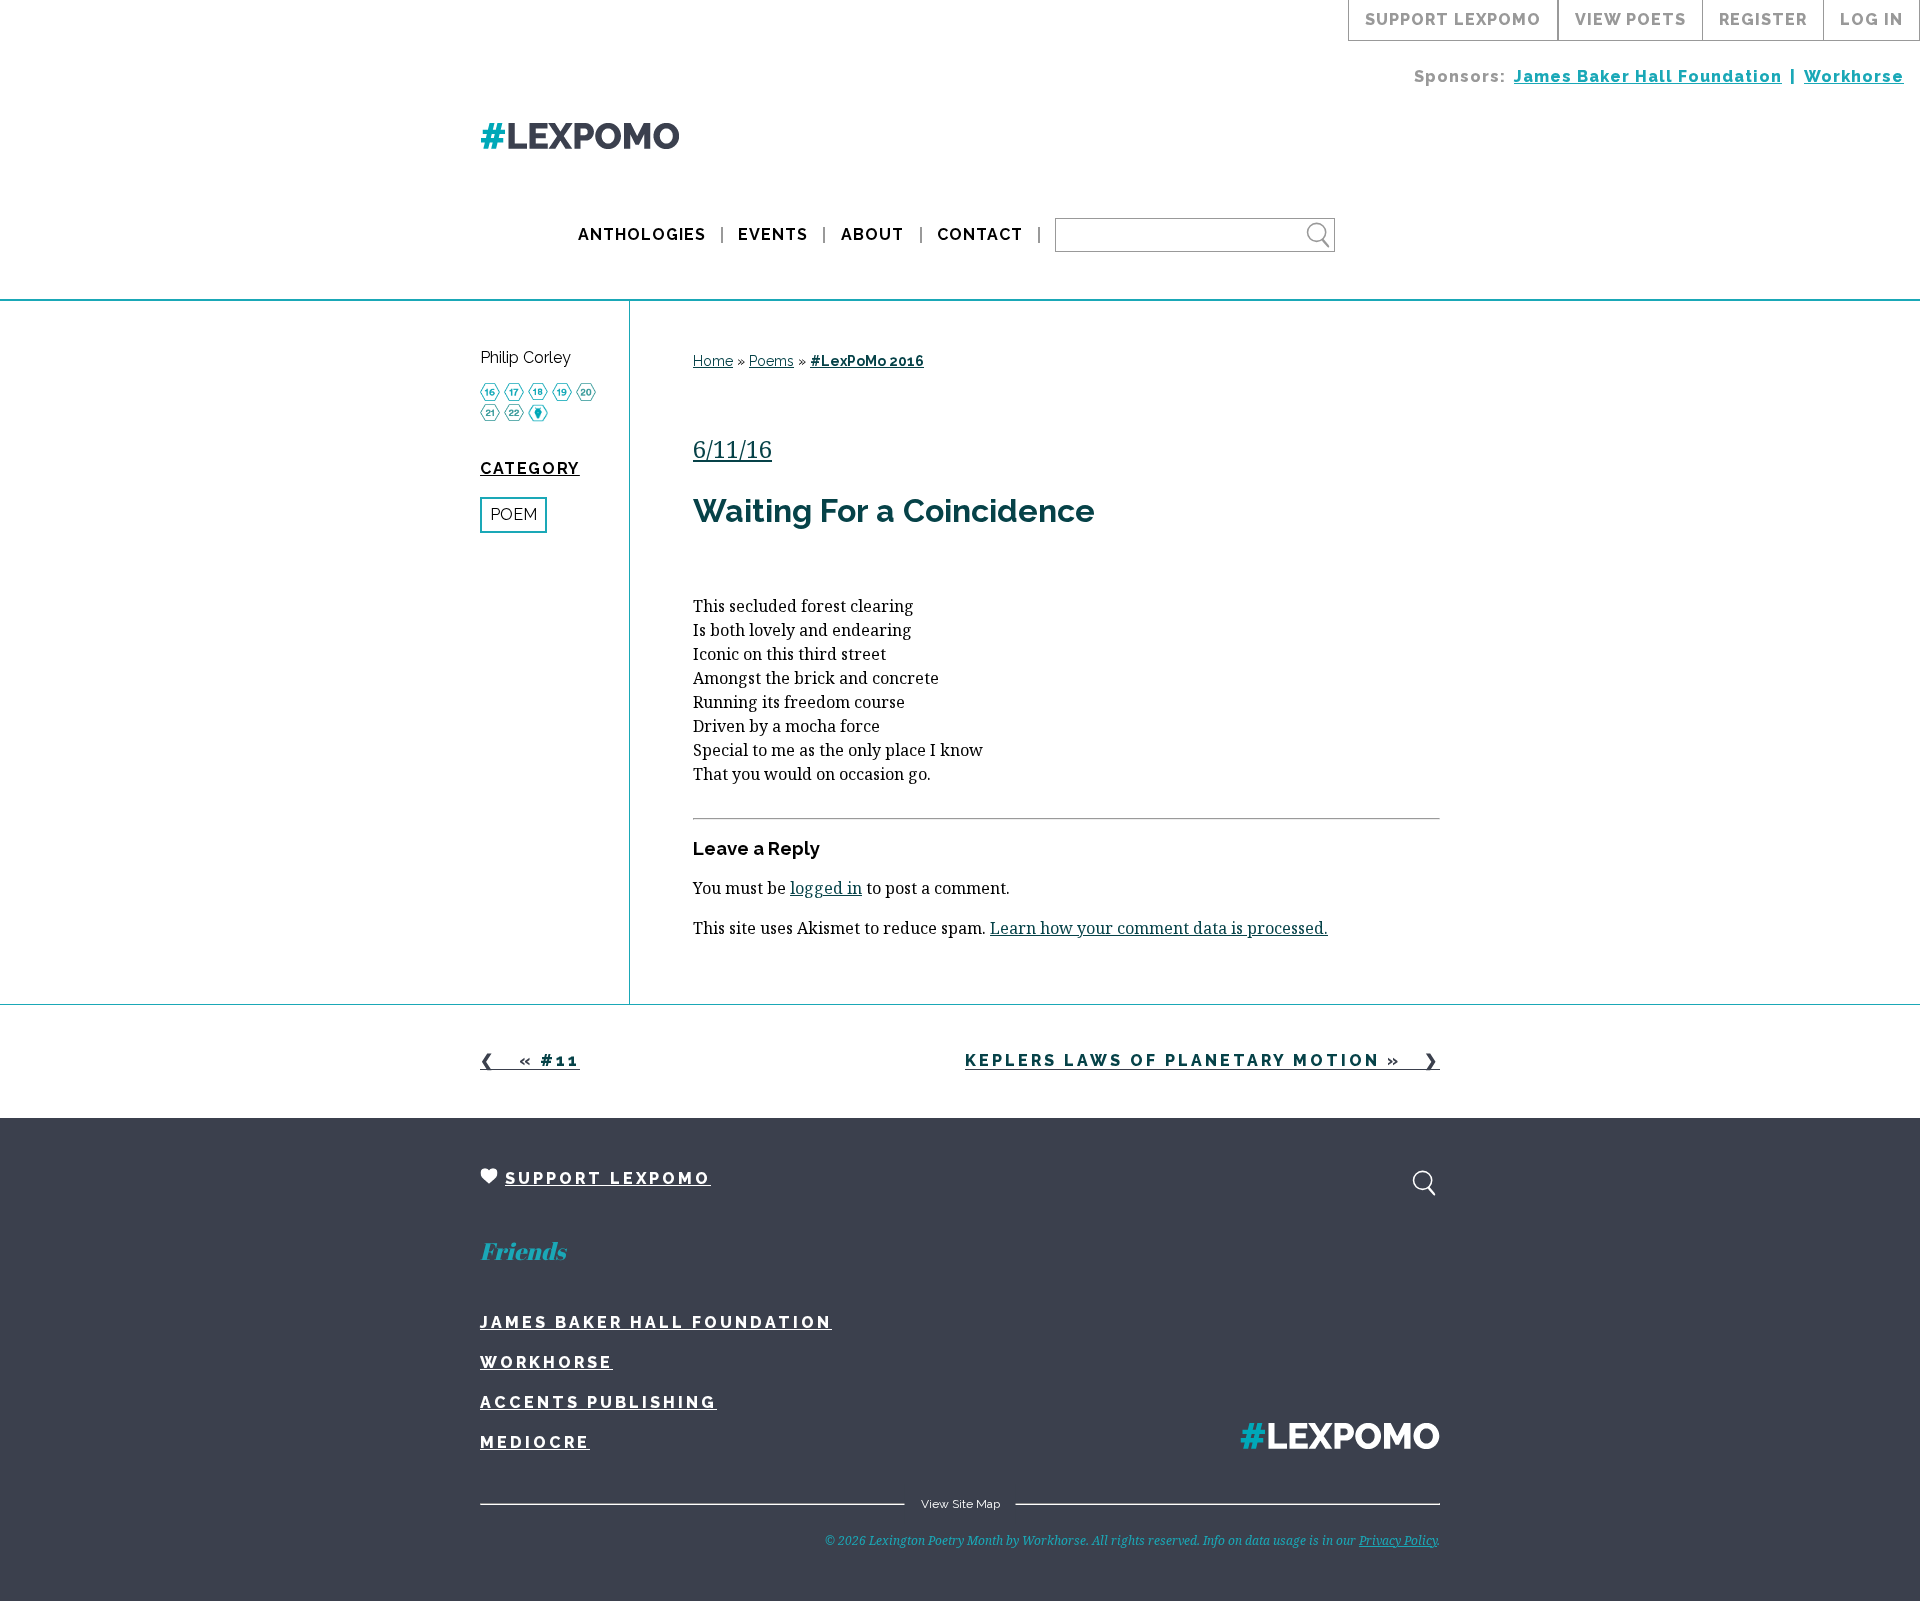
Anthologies (642, 234)
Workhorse (1854, 76)
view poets (1630, 19)
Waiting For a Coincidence (894, 510)
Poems (771, 361)
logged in (826, 888)
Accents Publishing (598, 1402)
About (872, 234)
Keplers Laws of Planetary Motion (1172, 1060)
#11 (560, 1060)
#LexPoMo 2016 (867, 361)
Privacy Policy (1398, 1540)
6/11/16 (732, 448)
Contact (980, 234)
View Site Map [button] (960, 1504)
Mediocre (535, 1442)
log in (1871, 19)
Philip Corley (525, 358)
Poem (513, 514)
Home (713, 361)
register (1763, 19)
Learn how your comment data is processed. (1159, 928)
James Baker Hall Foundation (1648, 76)
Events (773, 234)
